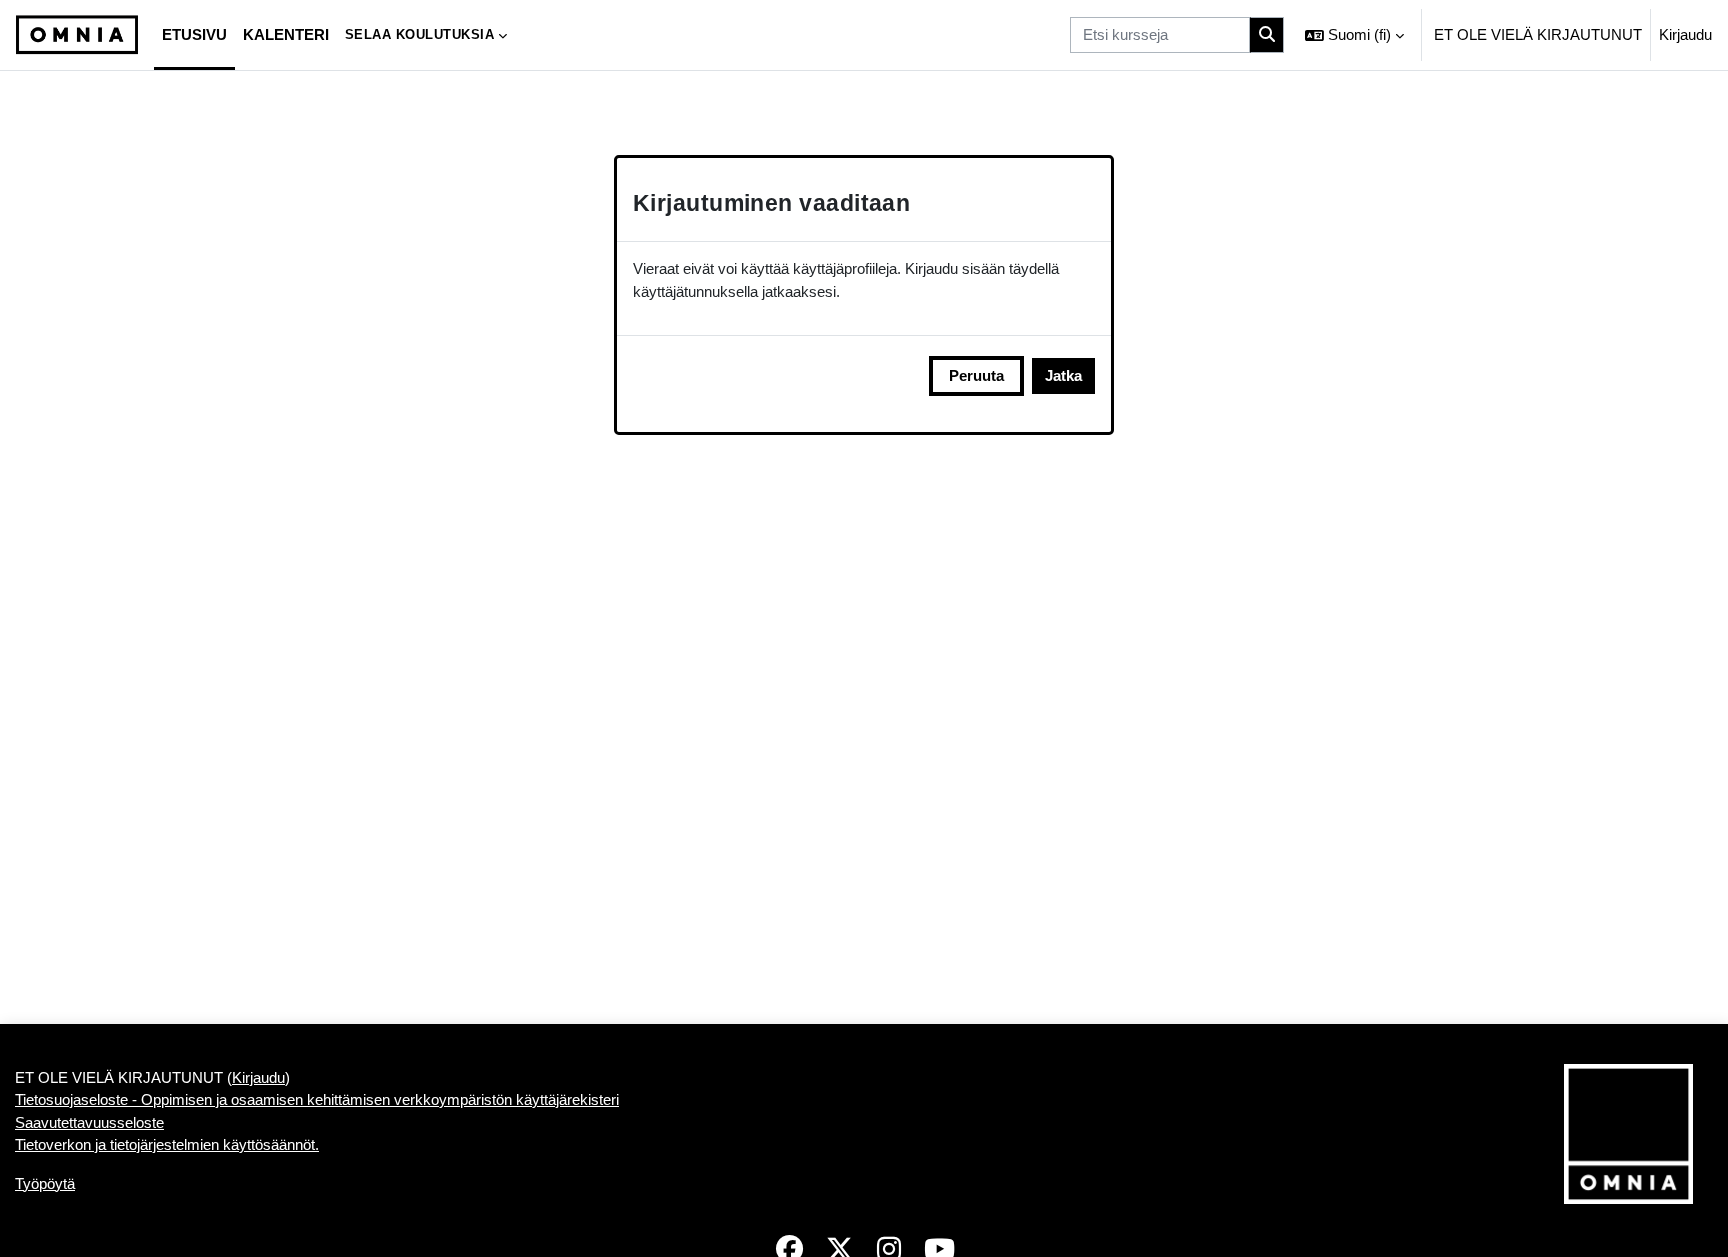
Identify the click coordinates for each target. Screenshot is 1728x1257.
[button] (1354, 35)
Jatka (1063, 375)
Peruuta (976, 375)
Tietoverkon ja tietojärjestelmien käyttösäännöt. (167, 1144)
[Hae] (1267, 35)
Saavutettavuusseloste (89, 1122)
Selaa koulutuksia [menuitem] (420, 34)
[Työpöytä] (77, 35)
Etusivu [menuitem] (194, 34)
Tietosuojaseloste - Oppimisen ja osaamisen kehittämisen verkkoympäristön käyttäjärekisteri (317, 1099)
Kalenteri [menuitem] (286, 34)
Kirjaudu (1685, 34)
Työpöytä (45, 1183)
